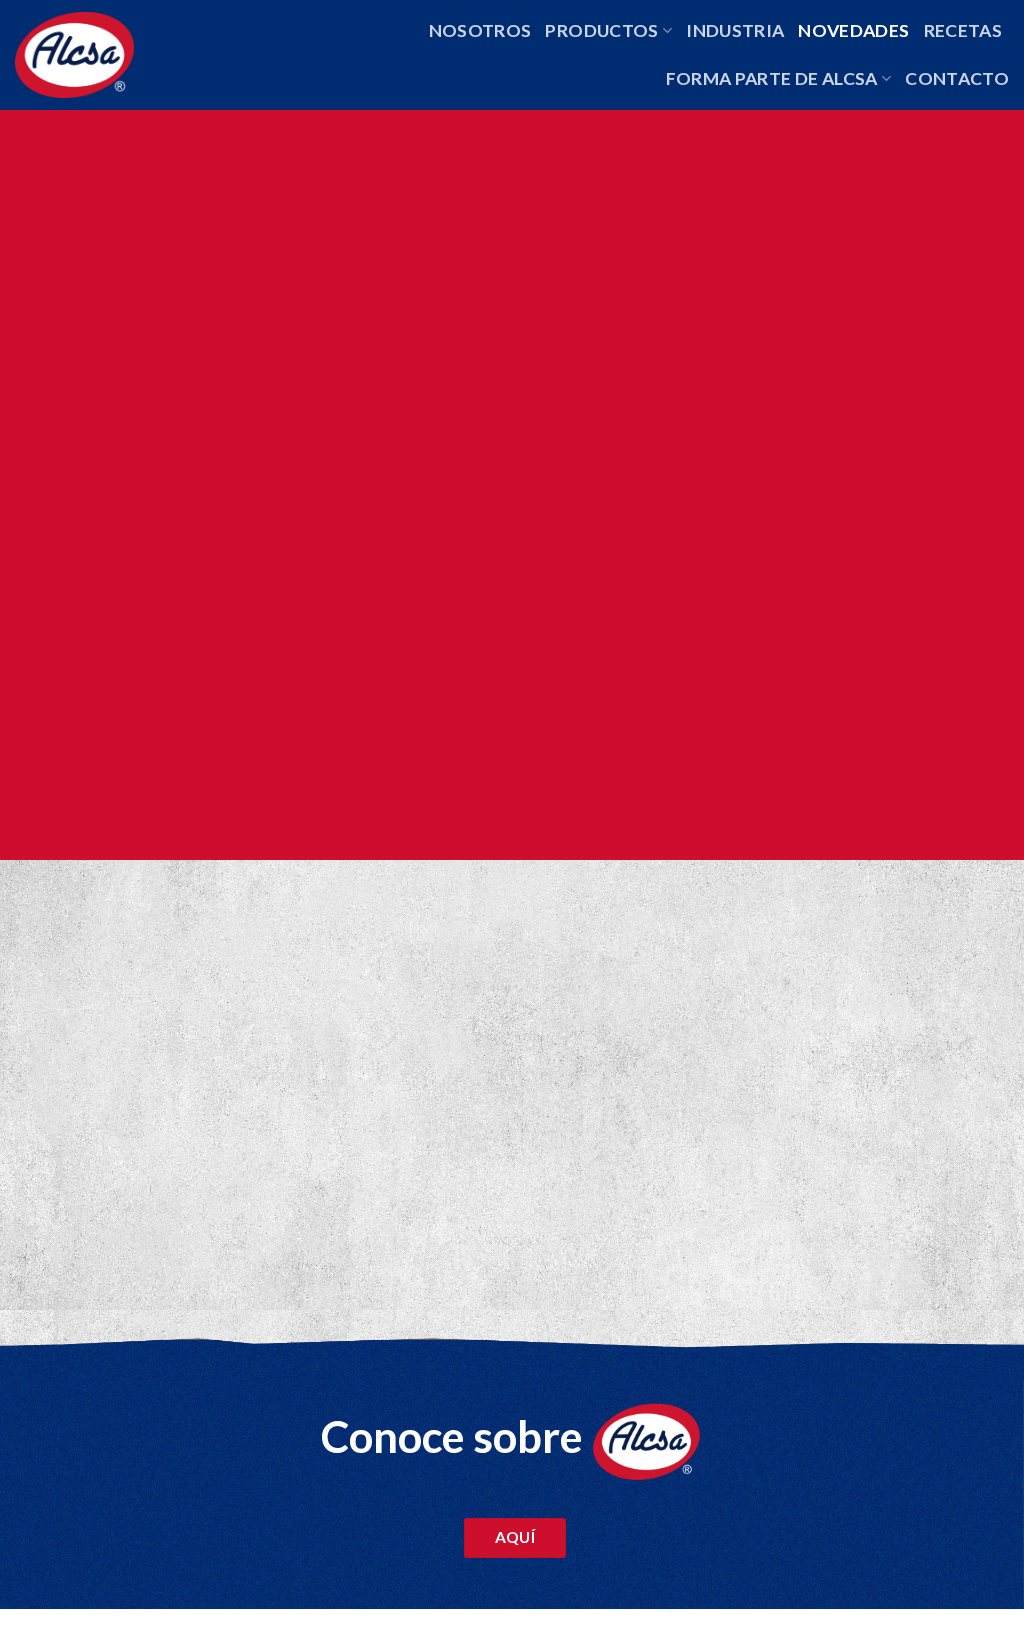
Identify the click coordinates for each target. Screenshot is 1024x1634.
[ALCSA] (100, 55)
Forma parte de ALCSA (772, 78)
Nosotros (480, 30)
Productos (601, 30)
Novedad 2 (397, 1113)
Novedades (853, 30)
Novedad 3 (739, 1113)
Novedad (50, 1113)
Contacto (957, 78)
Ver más (55, 1239)
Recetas (963, 30)
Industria (735, 30)
